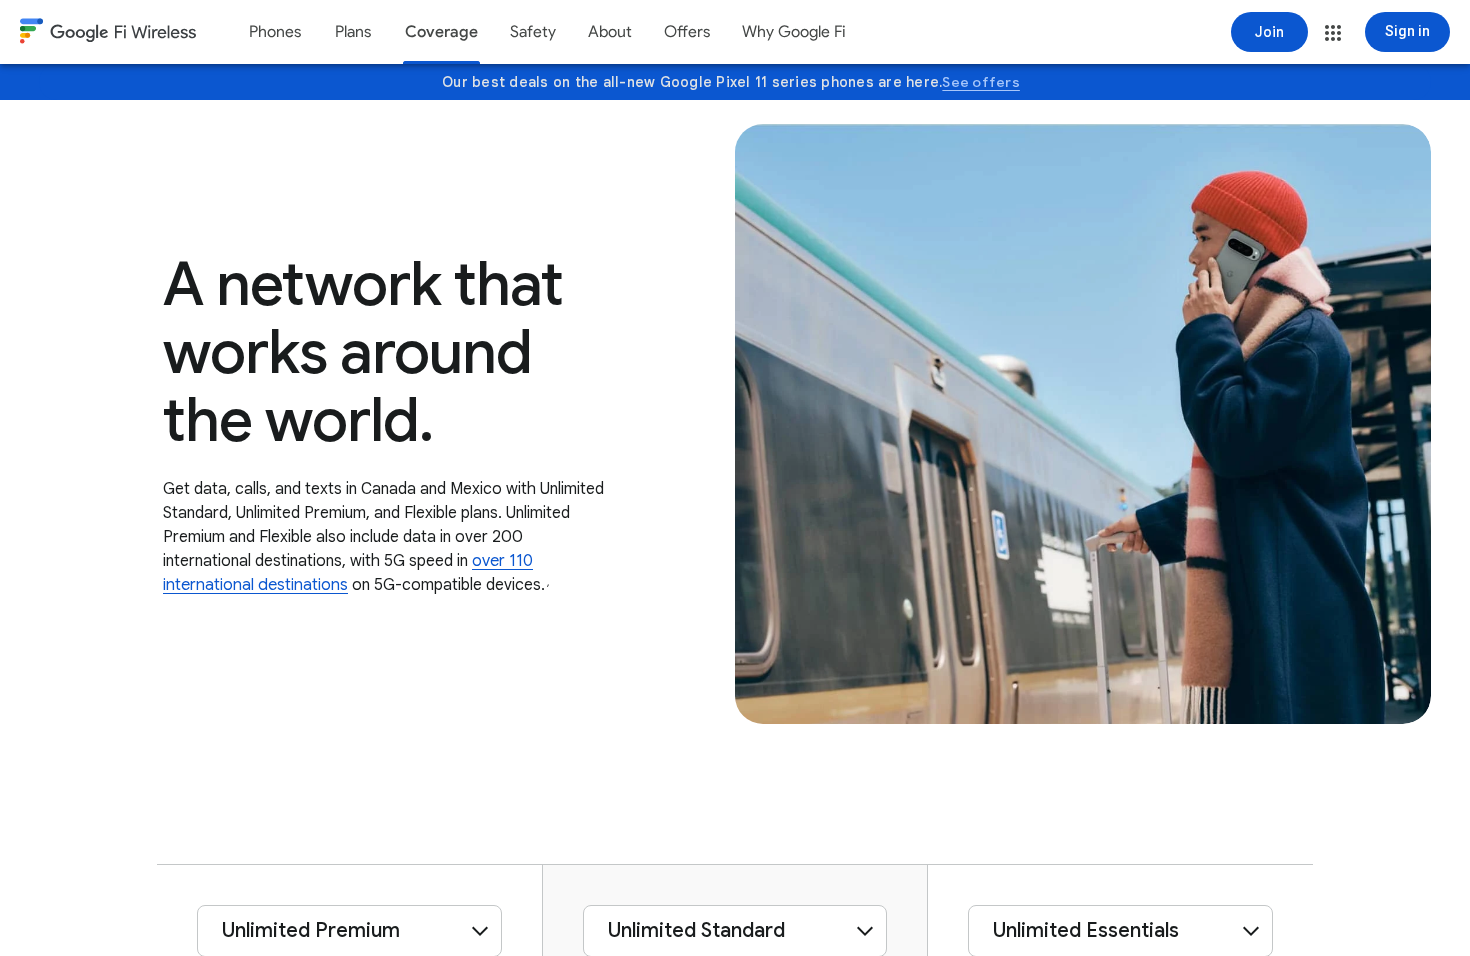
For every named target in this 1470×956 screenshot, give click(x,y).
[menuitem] (275, 32)
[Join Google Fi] (1269, 32)
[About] (610, 32)
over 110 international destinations (348, 573)
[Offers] (687, 32)
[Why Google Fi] (794, 32)
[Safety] (533, 32)
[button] (1333, 33)
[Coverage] (441, 32)
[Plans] (353, 32)
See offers (981, 82)
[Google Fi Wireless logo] (108, 34)
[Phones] (275, 32)
